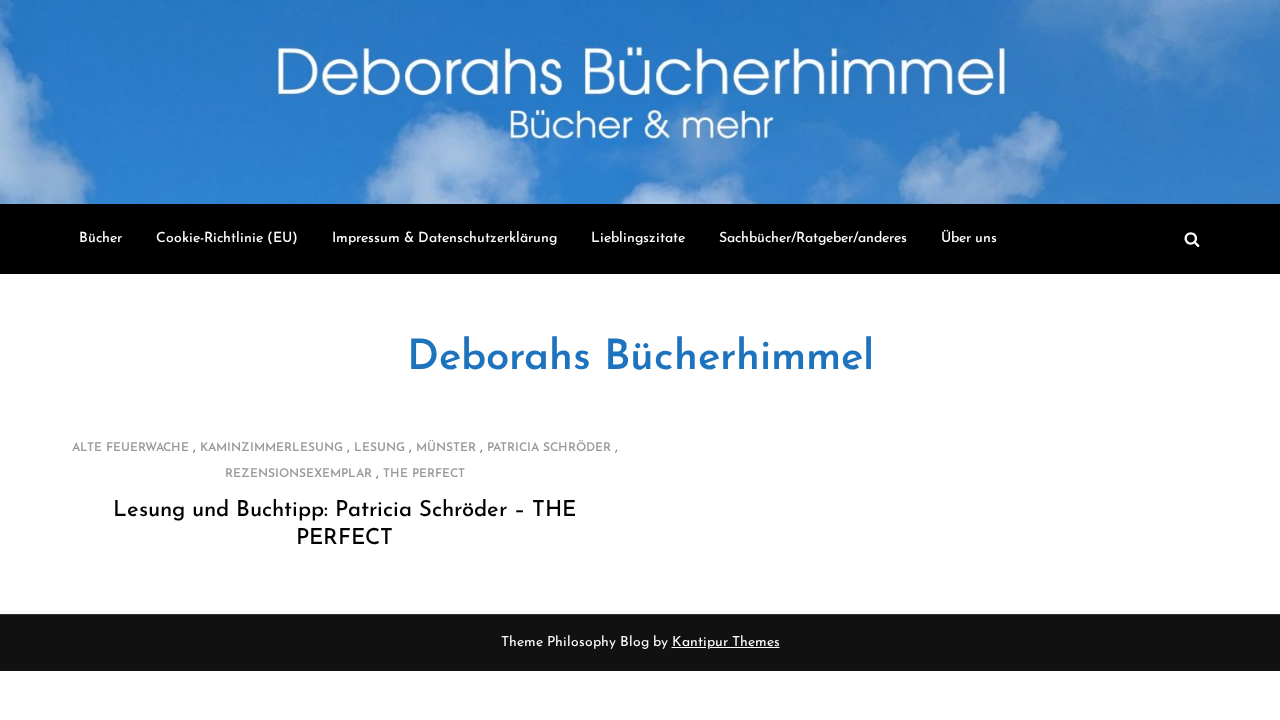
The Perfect (424, 474)
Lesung (379, 448)
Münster (446, 448)
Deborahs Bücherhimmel (640, 358)
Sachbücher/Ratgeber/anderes (813, 238)
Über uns (969, 238)
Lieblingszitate (638, 238)
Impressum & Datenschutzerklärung (444, 238)
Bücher (100, 238)
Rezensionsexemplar (298, 474)
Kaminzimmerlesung (271, 448)
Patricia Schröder (549, 448)
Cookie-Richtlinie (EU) (227, 238)
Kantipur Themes (726, 642)
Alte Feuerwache (130, 448)
